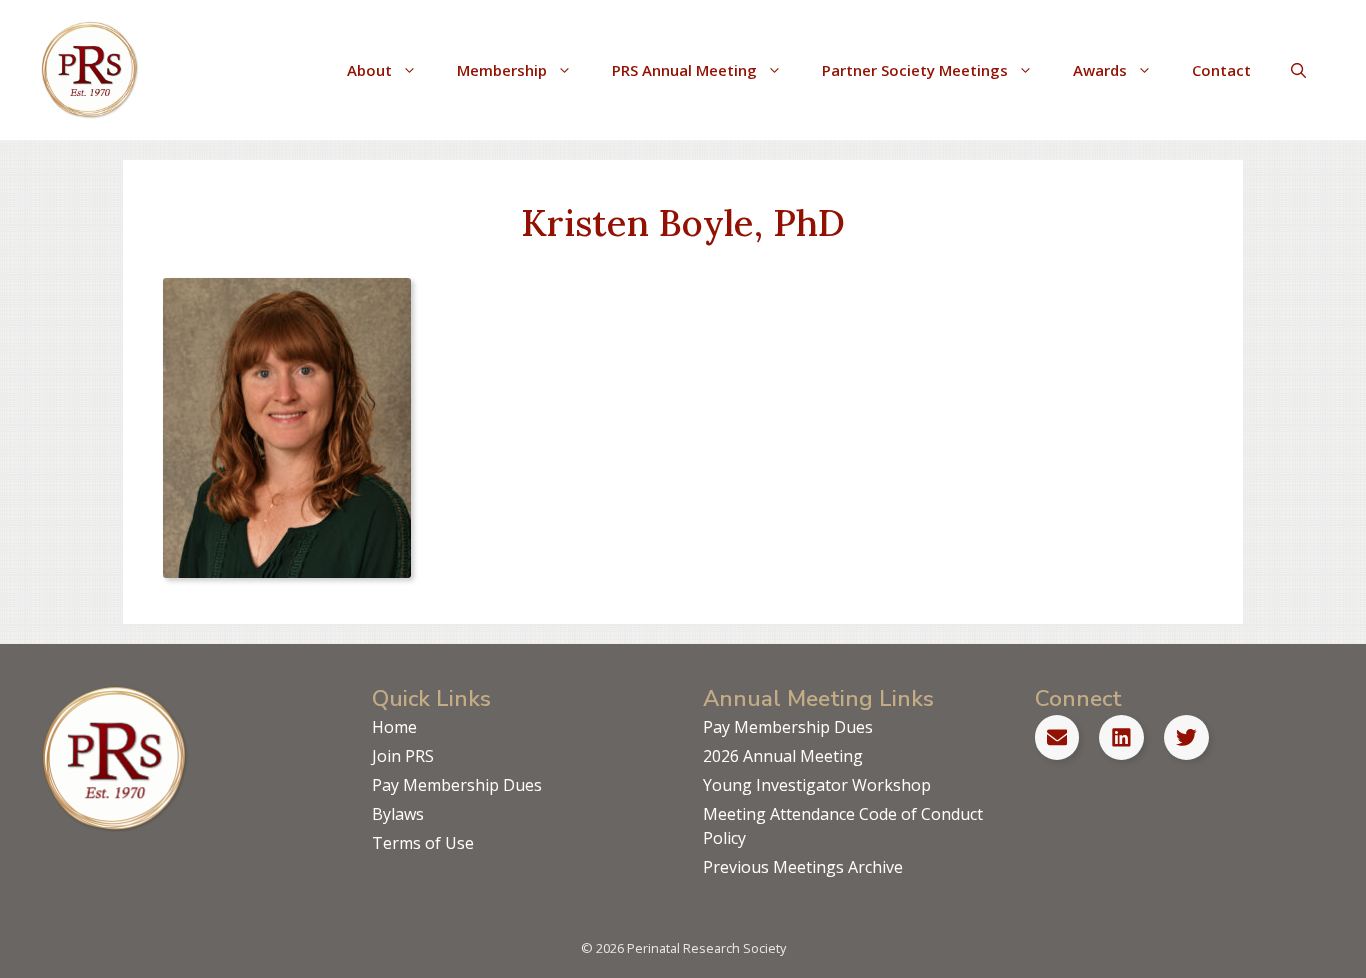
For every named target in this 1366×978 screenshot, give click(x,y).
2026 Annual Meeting (783, 756)
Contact (1221, 70)
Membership (502, 70)
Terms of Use (423, 843)
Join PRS (403, 756)
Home (394, 727)
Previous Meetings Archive (803, 867)
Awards (1100, 70)
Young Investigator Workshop (817, 785)
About (369, 70)
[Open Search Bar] (1298, 70)
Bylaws (398, 814)
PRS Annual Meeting (684, 70)
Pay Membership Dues (457, 785)
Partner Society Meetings (915, 70)
